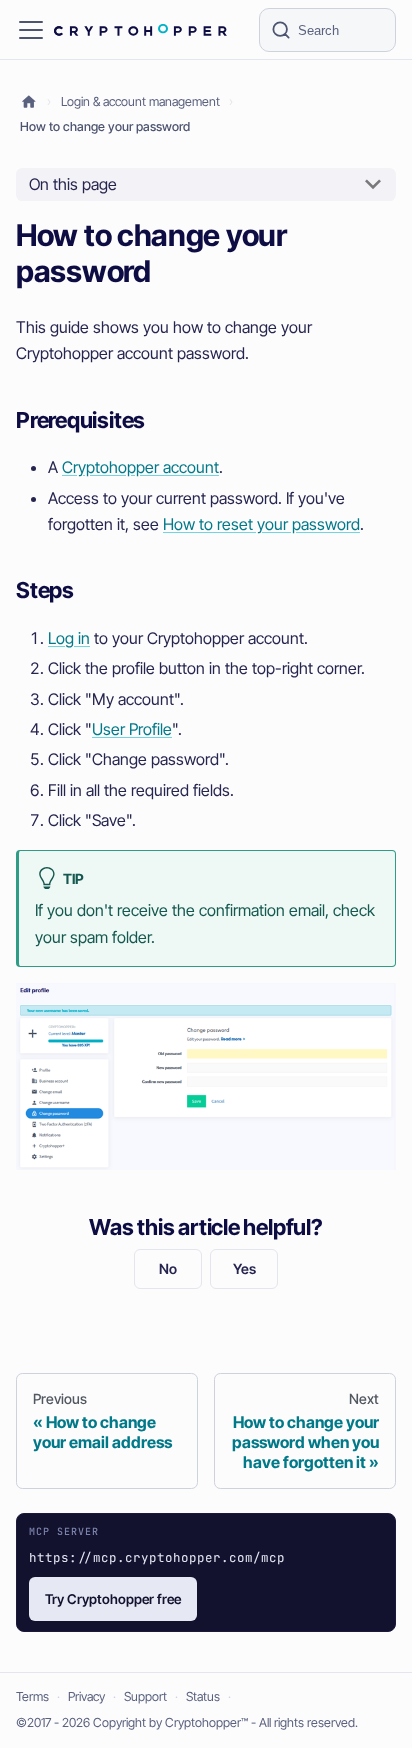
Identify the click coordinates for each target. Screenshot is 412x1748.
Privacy (86, 1696)
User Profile (132, 729)
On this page (73, 184)
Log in (69, 638)
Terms (32, 1696)
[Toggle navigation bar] (31, 30)
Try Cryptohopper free (113, 1599)
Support (145, 1696)
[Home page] (29, 102)
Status (203, 1696)
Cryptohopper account (140, 467)
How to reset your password (261, 524)
